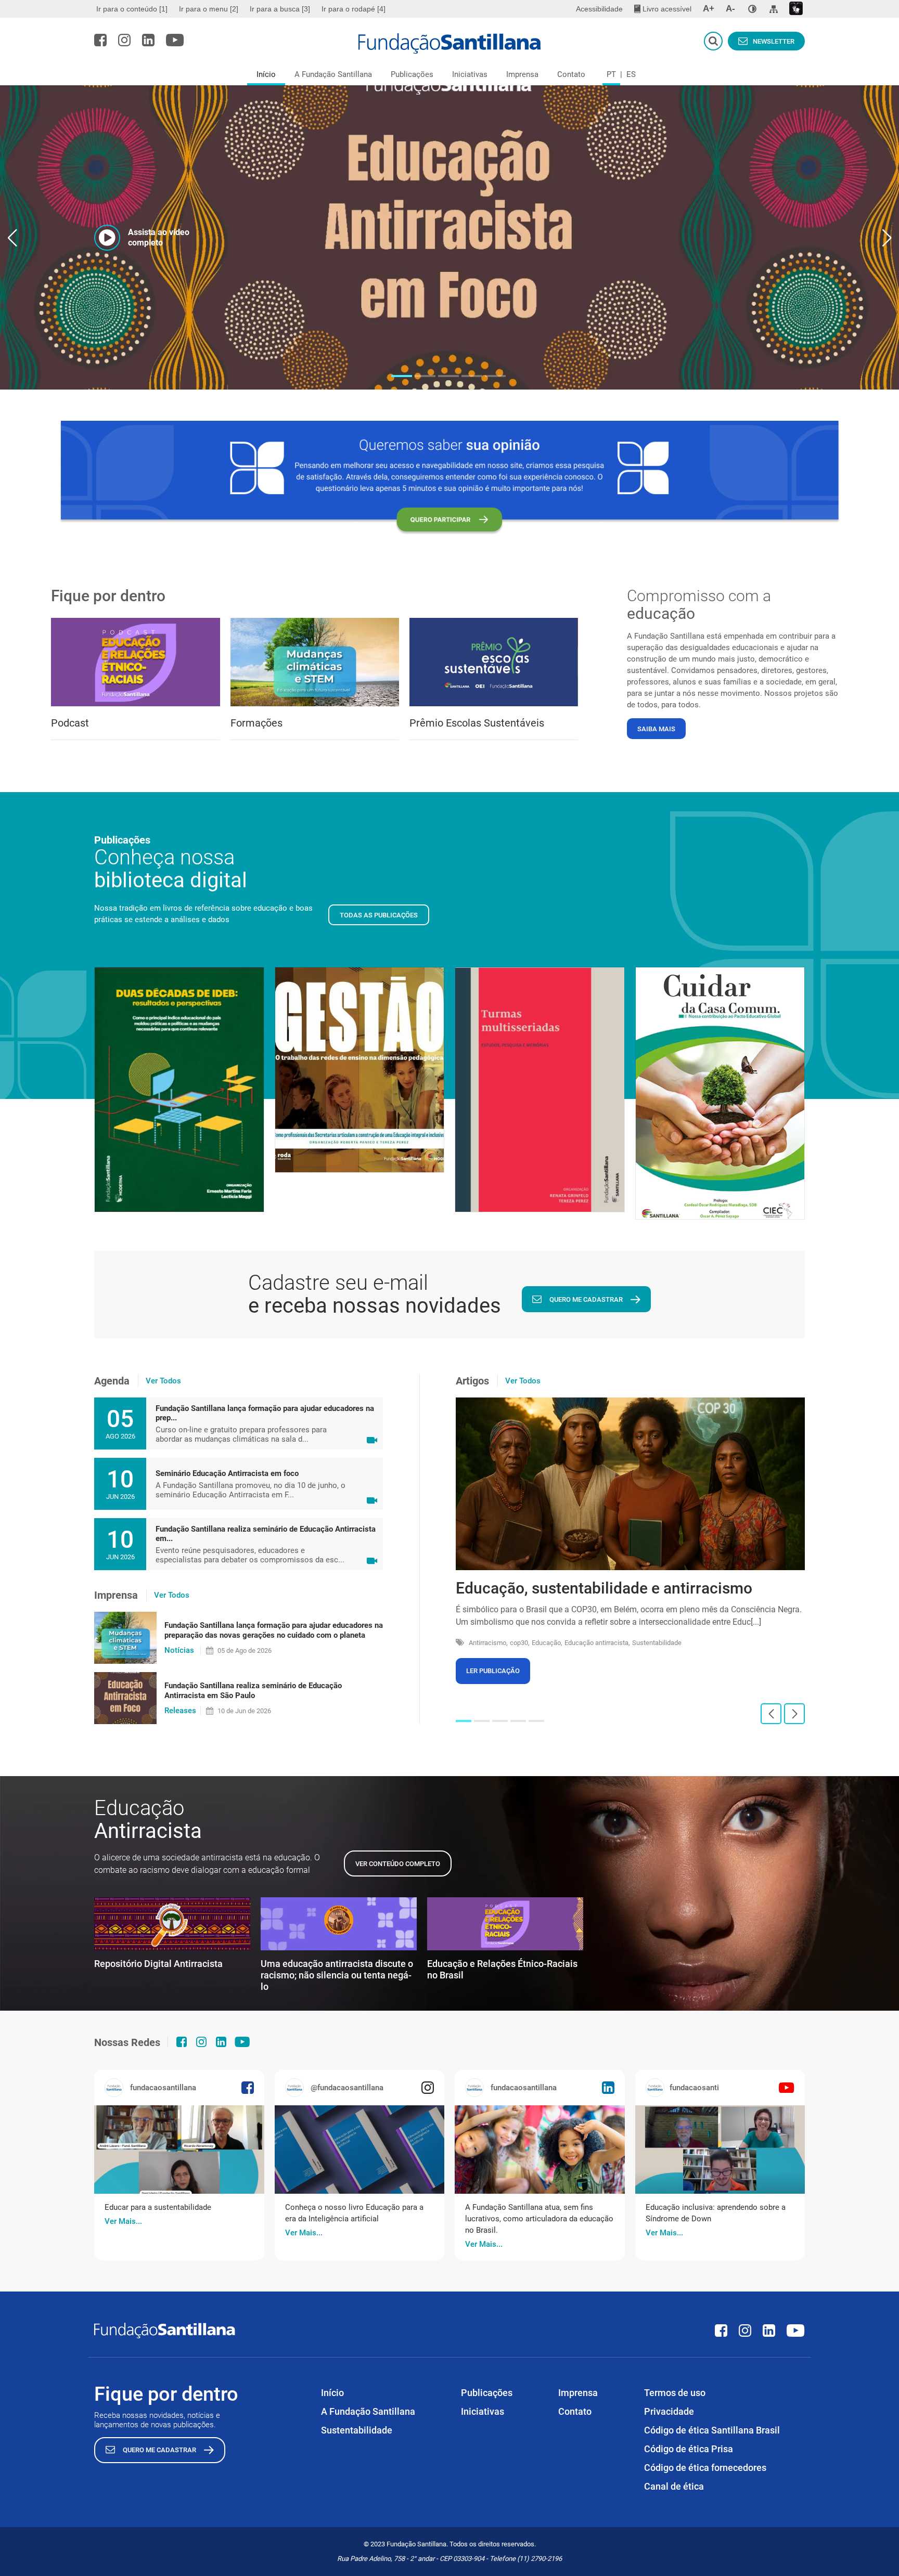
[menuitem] (133, 9)
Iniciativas (470, 74)
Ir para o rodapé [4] (354, 9)
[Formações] (315, 662)
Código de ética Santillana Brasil (712, 2430)
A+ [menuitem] (709, 9)
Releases (180, 1711)
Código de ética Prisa (689, 2449)
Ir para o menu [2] (209, 9)
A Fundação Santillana (333, 74)
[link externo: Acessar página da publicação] (179, 2150)
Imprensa (522, 74)
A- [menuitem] (730, 9)
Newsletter (774, 41)
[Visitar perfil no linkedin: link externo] (148, 40)
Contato (571, 74)
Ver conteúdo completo (398, 1864)
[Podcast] (135, 662)
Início (266, 74)
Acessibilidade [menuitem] (599, 9)
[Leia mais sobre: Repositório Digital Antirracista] (172, 1924)
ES (631, 74)
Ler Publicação (493, 1671)
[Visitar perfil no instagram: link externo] (124, 40)
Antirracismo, (488, 1643)
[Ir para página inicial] (450, 44)
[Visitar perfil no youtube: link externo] (175, 40)
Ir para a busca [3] (280, 9)
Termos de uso (675, 2393)
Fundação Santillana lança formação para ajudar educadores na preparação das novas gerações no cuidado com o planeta (274, 1630)
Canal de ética (674, 2486)
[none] (752, 9)
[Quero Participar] (449, 478)
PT (611, 74)
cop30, (520, 1643)
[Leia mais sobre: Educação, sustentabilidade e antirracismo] (630, 1484)
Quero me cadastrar (586, 1299)
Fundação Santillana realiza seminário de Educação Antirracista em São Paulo (253, 1691)
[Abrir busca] (713, 41)
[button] (402, 376)
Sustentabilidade (657, 1643)
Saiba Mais (656, 729)
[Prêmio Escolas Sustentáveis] (494, 662)
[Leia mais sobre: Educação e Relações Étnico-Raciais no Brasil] (505, 1924)
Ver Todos (163, 1381)
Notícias (179, 1650)
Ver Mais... (123, 2221)
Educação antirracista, (597, 1643)
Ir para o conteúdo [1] (132, 9)
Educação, (547, 1643)
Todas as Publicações (379, 915)
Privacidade (669, 2411)
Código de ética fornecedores (705, 2468)
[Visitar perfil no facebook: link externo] (100, 40)
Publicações (412, 74)
